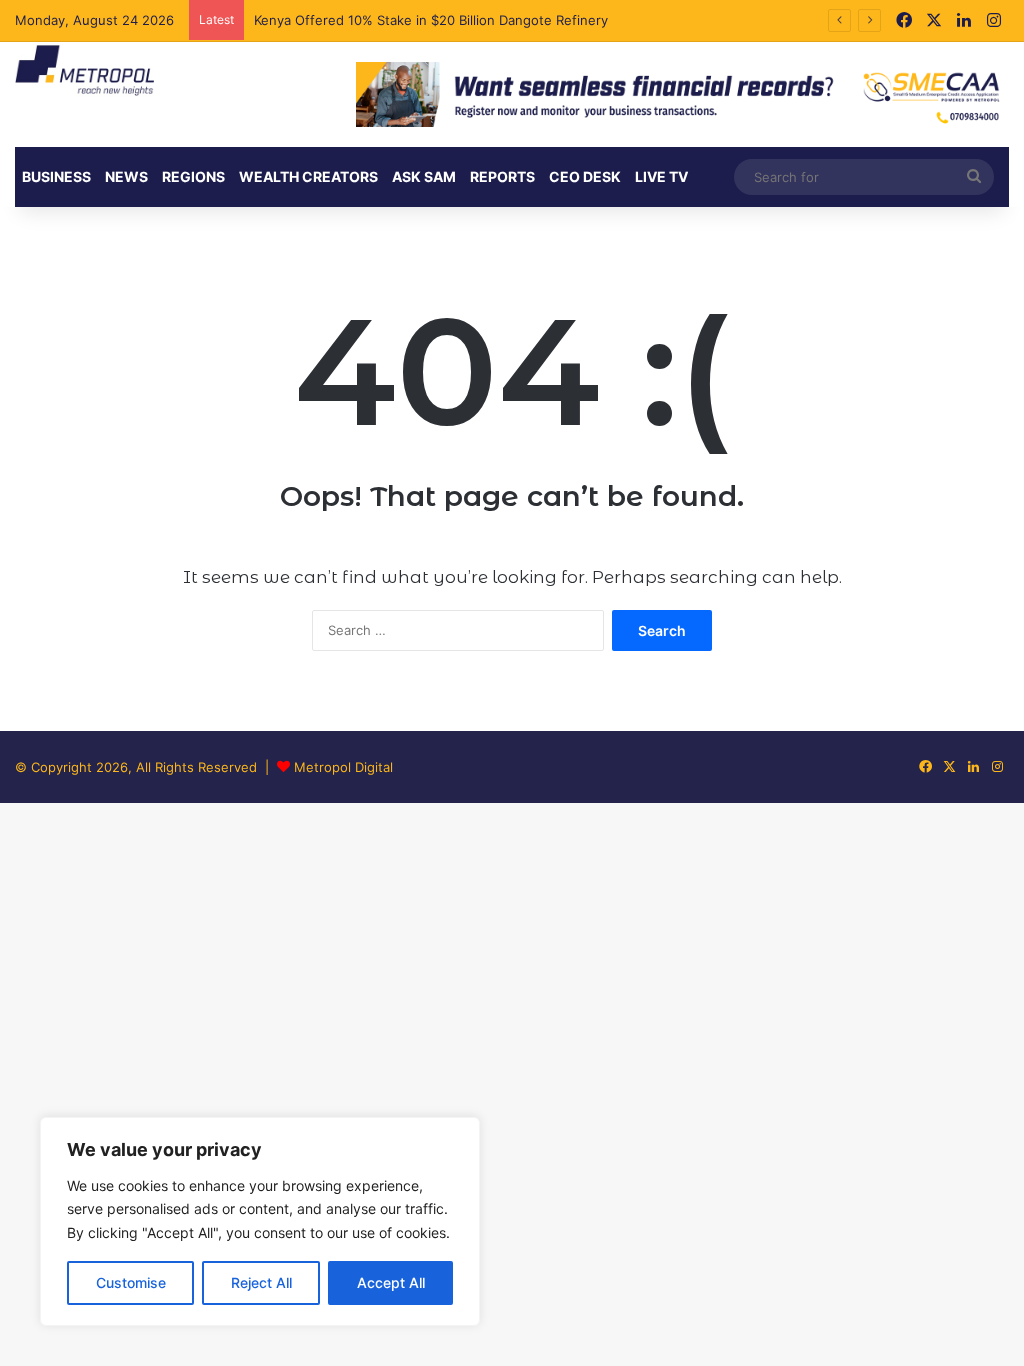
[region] (260, 1221)
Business (56, 176)
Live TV (661, 176)
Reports (502, 176)
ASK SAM (424, 176)
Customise (131, 1282)
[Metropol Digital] (84, 71)
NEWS (126, 176)
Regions (193, 176)
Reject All (261, 1282)
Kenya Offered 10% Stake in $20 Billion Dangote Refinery (433, 20)
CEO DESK (585, 176)
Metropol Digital (343, 767)
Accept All (391, 1282)
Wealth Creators (308, 176)
